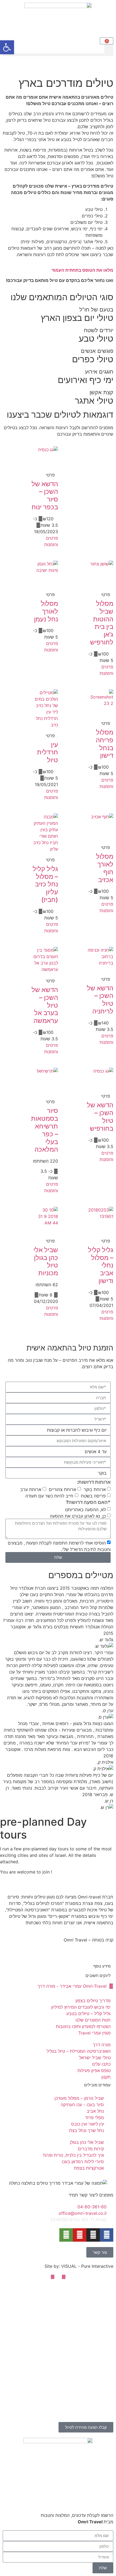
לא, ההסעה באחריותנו (85, 1510)
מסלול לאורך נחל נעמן (46, 611)
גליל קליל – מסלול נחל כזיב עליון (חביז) (45, 884)
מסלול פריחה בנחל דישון (105, 744)
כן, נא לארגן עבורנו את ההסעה (78, 1516)
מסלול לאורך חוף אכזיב (105, 868)
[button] (109, 49)
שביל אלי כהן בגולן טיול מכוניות (46, 1261)
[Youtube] (80, 2235)
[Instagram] (93, 2235)
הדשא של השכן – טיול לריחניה (100, 1000)
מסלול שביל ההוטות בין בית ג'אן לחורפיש (102, 623)
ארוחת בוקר (95, 1489)
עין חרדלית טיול (47, 752)
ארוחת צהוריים (62, 1489)
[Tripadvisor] (66, 2235)
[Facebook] (107, 2235)
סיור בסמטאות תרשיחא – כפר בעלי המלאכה (45, 1130)
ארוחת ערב (31, 1489)
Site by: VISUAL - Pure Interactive (79, 2266)
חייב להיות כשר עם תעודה (49, 1496)
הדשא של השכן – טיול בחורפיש (100, 1117)
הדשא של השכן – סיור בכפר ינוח (45, 495)
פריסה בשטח (93, 1496)
